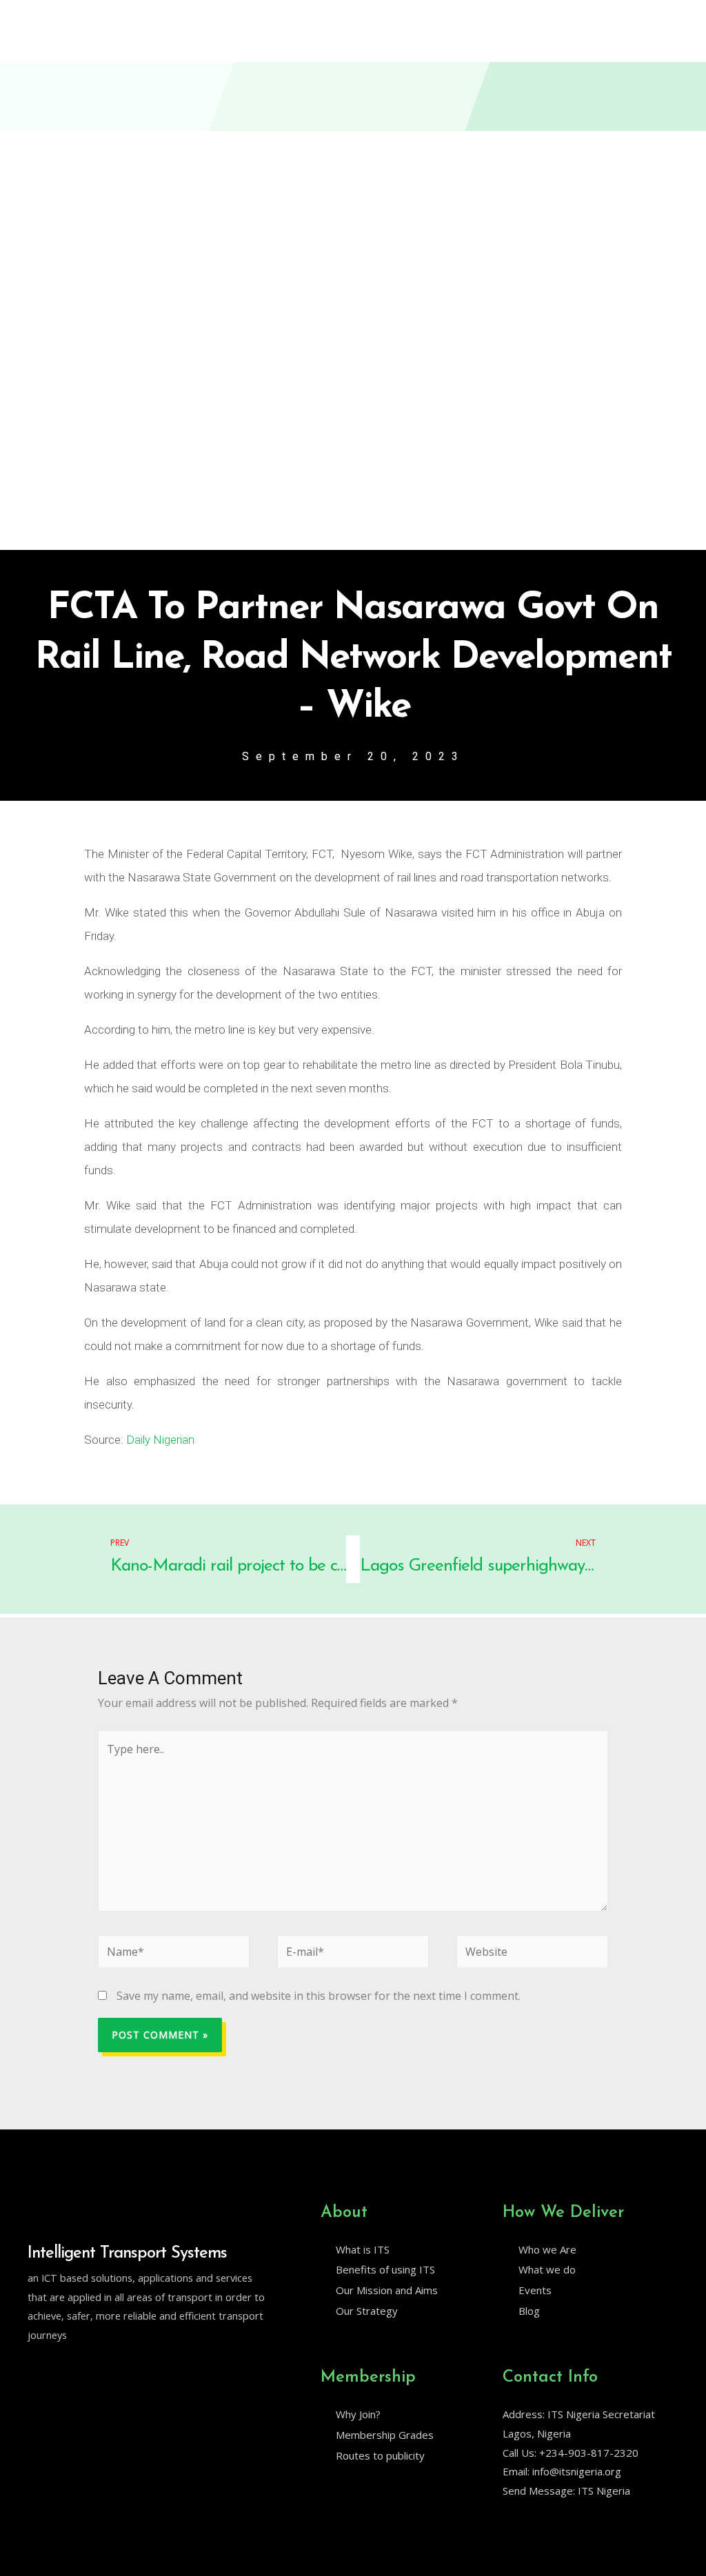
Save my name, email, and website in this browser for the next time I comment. (319, 1996)
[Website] (532, 1954)
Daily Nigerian (160, 1440)
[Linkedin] (63, 2370)
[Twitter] (34, 2370)
